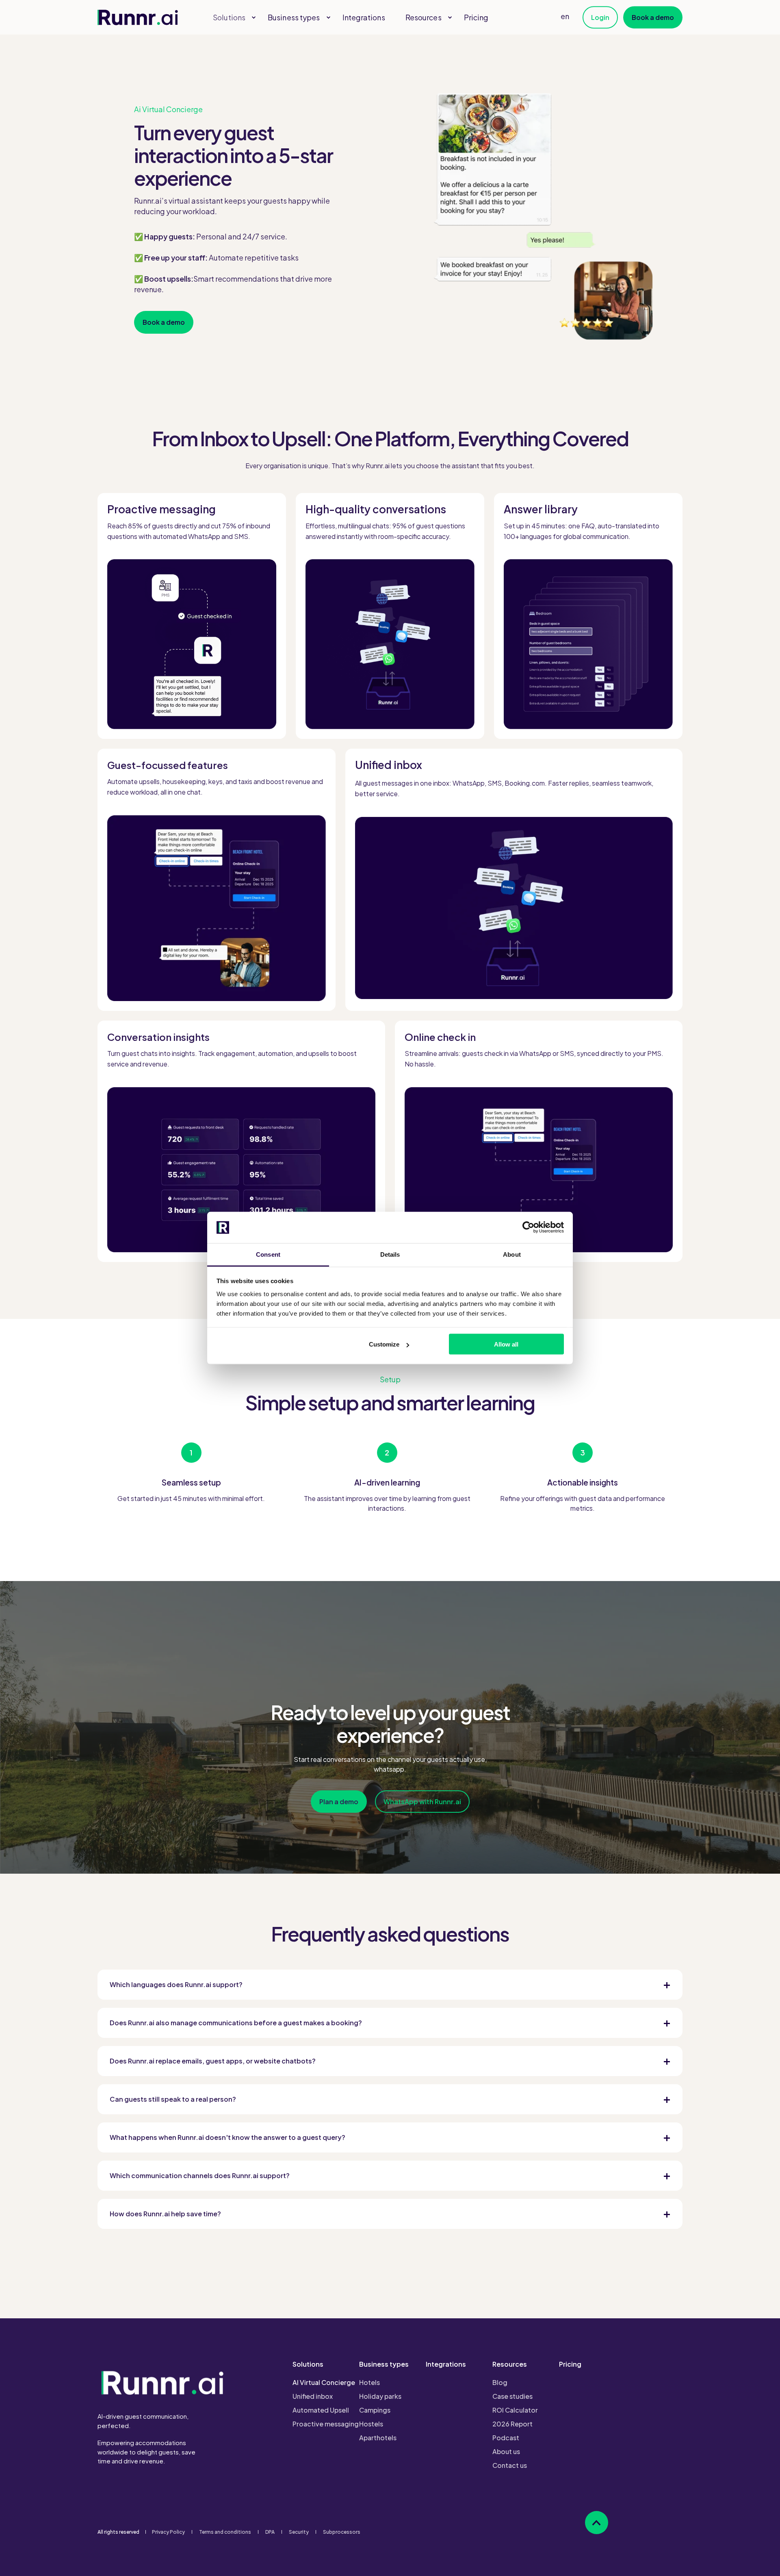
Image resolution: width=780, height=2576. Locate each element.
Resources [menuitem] (510, 2365)
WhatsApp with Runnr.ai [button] (422, 1802)
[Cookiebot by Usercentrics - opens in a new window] (528, 1227)
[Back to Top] (597, 2523)
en (565, 16)
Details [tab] (390, 1254)
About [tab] (512, 1254)
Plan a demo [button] (339, 1802)
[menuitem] (253, 17)
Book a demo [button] (653, 17)
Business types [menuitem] (384, 2365)
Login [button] (600, 17)
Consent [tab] (268, 1254)
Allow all (506, 1344)
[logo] (162, 2382)
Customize (384, 1344)
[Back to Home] (138, 17)
